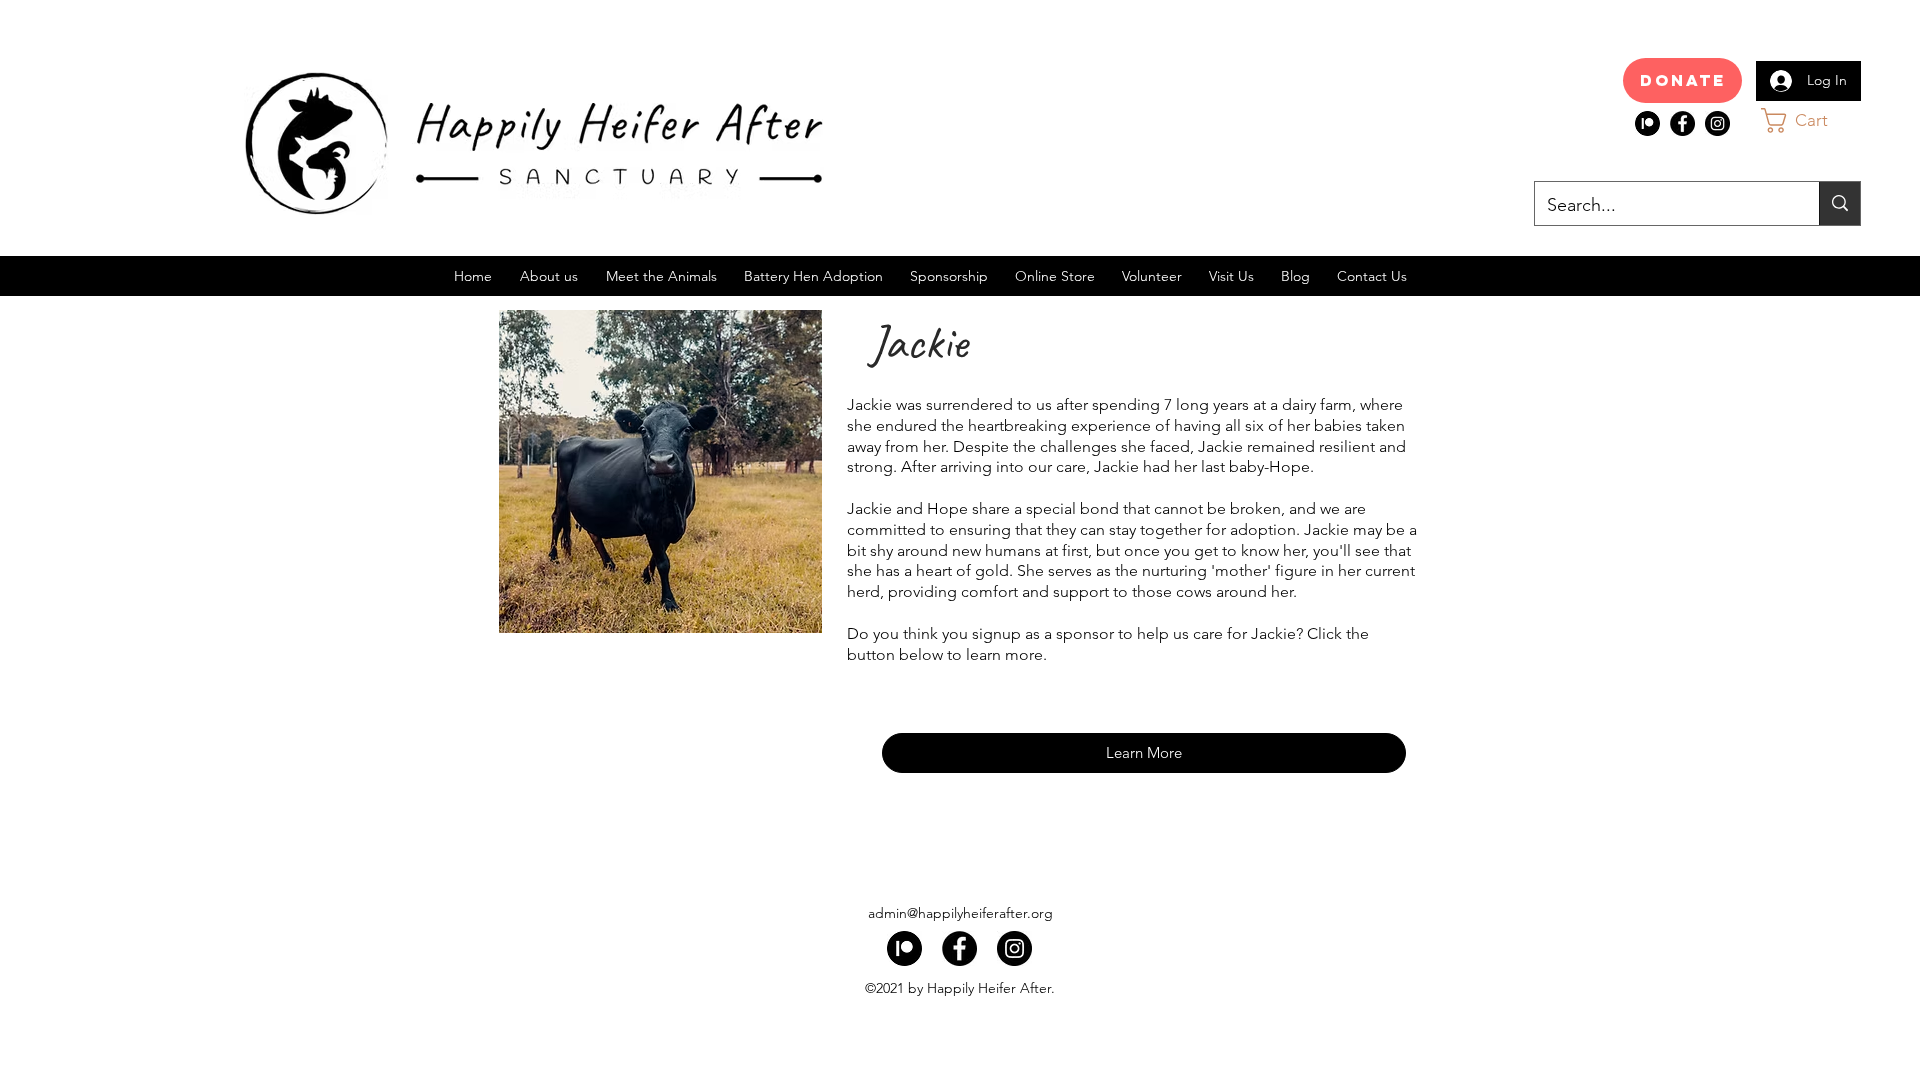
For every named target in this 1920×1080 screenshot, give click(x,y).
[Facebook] (1682, 123)
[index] (1647, 123)
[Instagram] (1717, 123)
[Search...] (1839, 203)
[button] (1813, 120)
